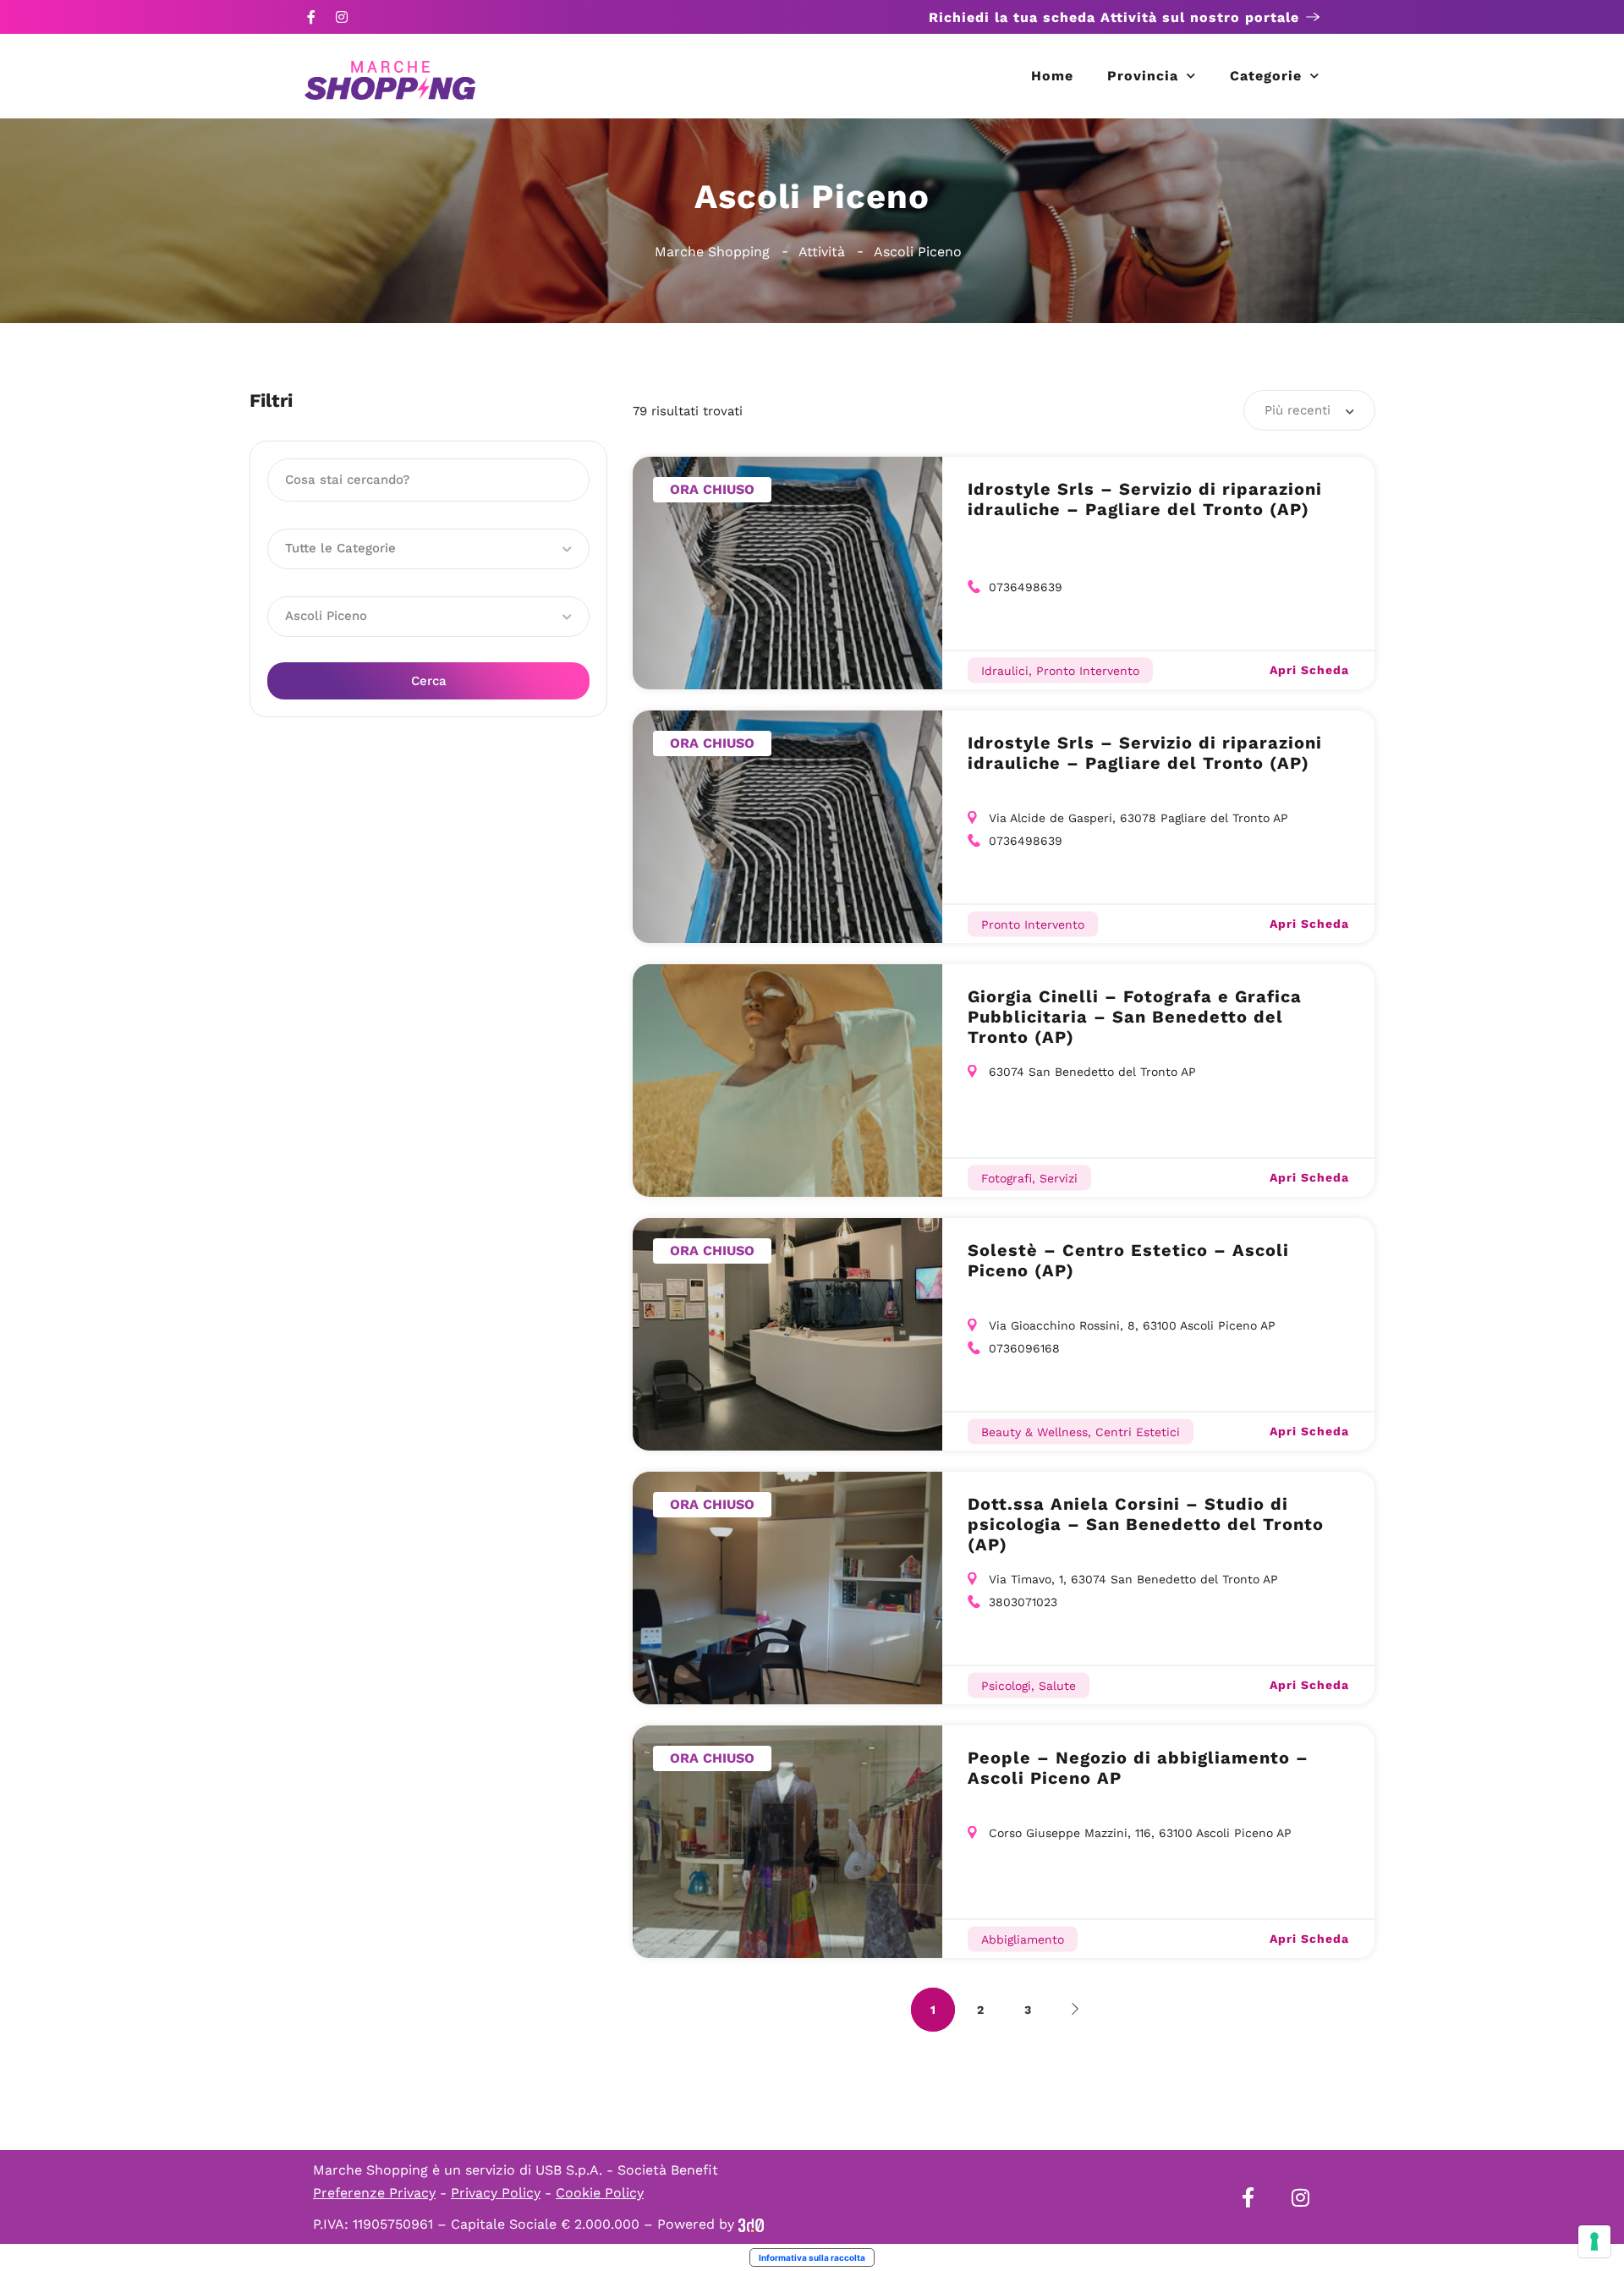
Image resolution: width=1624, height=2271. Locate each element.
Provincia (1143, 76)
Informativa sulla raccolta (812, 2257)
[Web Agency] (751, 2224)
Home (1052, 76)
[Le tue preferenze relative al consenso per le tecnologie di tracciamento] (1594, 2241)
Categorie (1266, 76)
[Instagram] (342, 17)
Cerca (429, 681)
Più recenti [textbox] (1298, 410)
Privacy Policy (496, 2193)
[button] (428, 549)
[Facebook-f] (311, 17)
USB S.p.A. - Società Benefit (627, 2170)
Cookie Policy (600, 2193)
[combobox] (1309, 410)
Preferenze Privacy (374, 2193)
